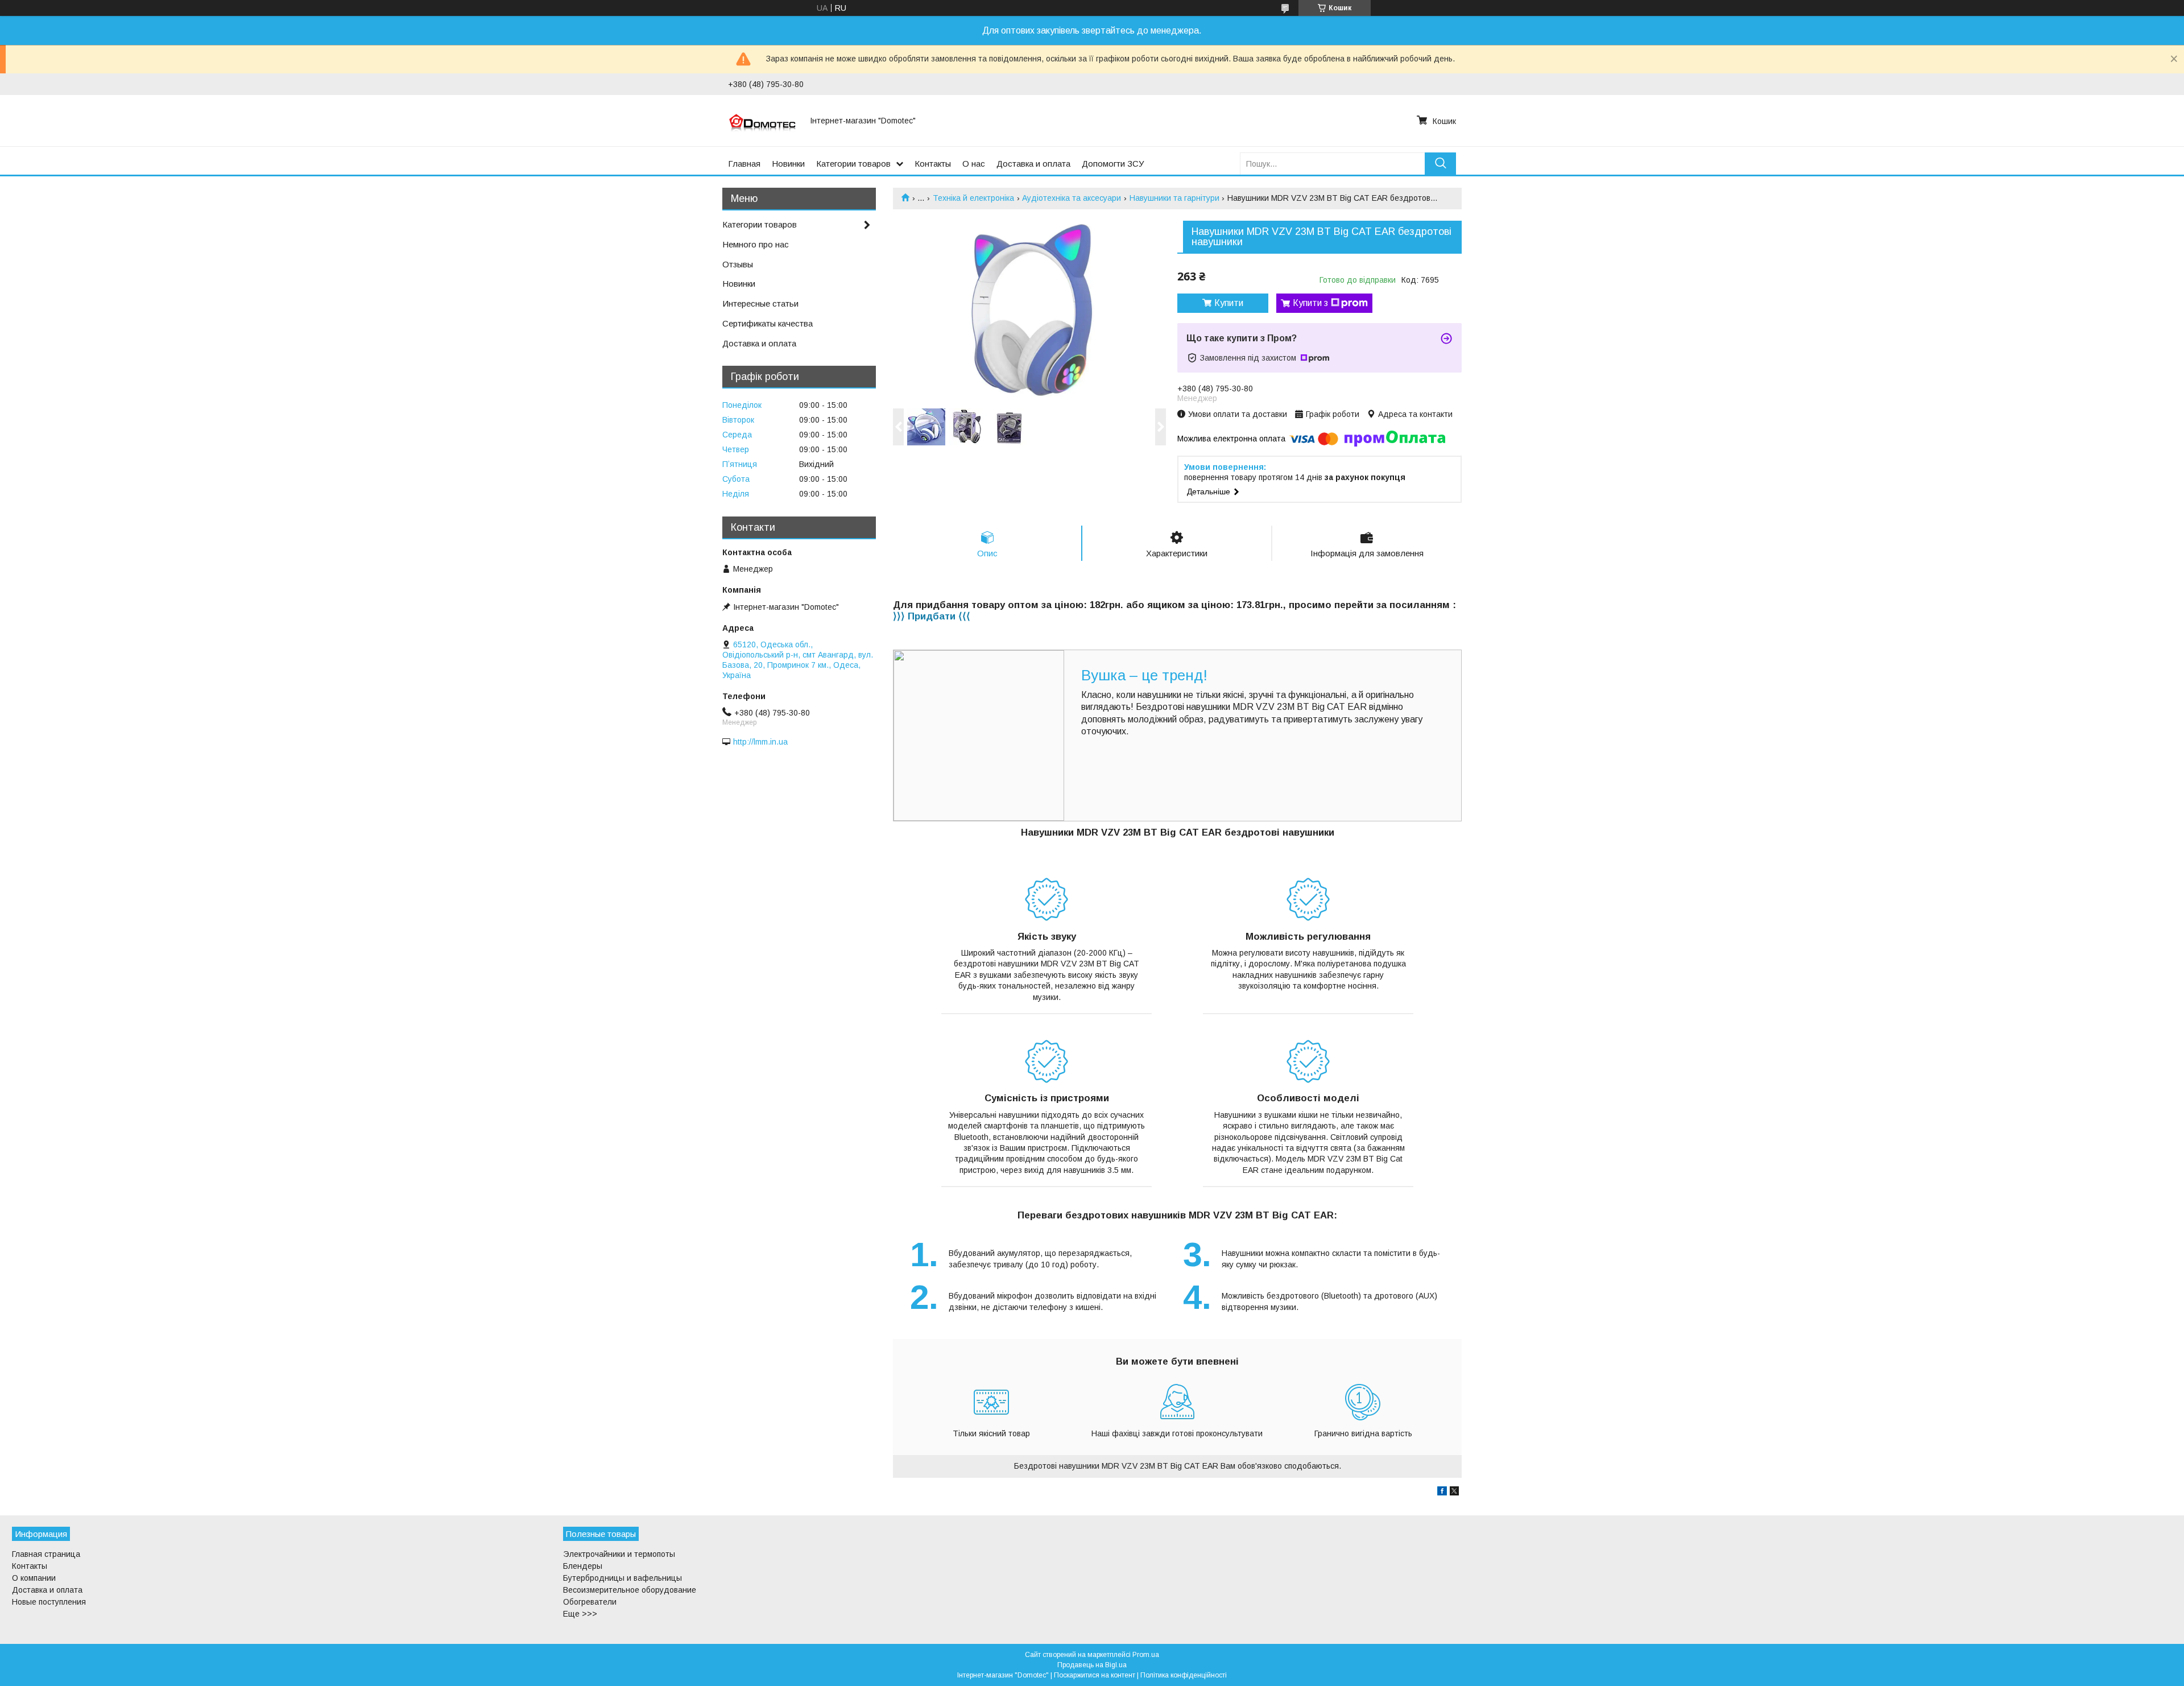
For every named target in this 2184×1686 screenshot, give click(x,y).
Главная (744, 164)
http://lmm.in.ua (760, 742)
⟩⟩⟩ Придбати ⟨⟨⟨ (932, 616)
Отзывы (738, 264)
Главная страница (46, 1554)
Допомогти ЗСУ (1113, 164)
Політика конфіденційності (1184, 1675)
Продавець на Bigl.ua (1092, 1665)
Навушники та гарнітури (1174, 198)
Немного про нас (756, 244)
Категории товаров (853, 164)
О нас (974, 164)
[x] (1454, 1493)
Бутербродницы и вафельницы (622, 1578)
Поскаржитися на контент (1095, 1675)
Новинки (788, 164)
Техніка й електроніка (973, 198)
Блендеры (583, 1566)
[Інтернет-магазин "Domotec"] (762, 121)
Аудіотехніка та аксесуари (1072, 198)
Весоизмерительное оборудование (630, 1590)
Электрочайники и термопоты (619, 1554)
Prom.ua (1146, 1655)
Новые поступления (49, 1602)
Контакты (933, 164)
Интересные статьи (760, 303)
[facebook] (1442, 1493)
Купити (1229, 303)
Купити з (1310, 303)
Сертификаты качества (768, 323)
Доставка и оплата (1033, 164)
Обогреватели (590, 1602)
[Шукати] (1440, 164)
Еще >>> (580, 1614)
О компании (34, 1578)
